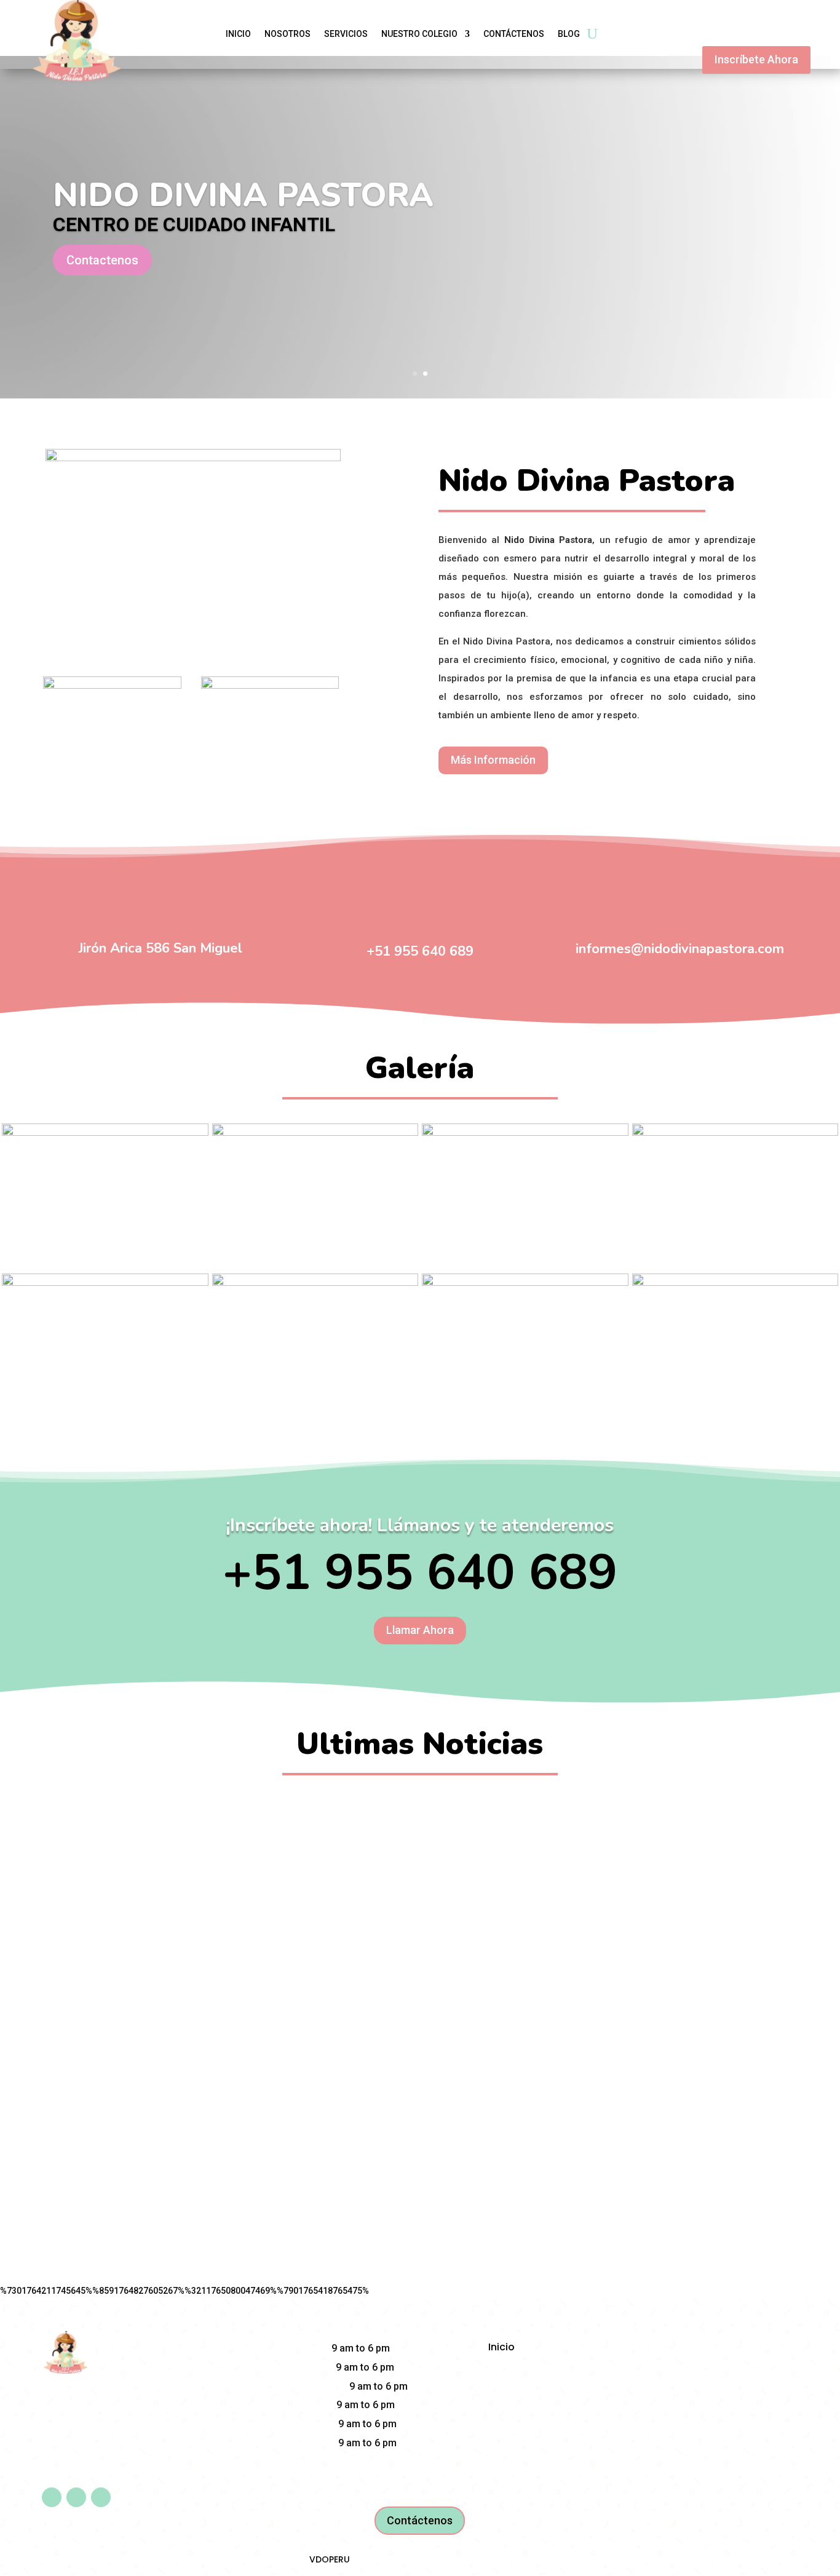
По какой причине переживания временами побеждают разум (420, 1814)
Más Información (493, 760)
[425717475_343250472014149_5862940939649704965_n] (525, 1133)
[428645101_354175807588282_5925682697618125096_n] (105, 1283)
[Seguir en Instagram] (76, 2497)
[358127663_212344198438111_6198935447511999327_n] (525, 1283)
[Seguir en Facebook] (52, 2497)
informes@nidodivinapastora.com (680, 949)
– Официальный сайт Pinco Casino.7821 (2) (420, 2038)
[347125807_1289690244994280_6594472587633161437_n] (105, 1133)
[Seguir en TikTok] (101, 2497)
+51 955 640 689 (420, 951)
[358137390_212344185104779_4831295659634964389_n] (315, 1283)
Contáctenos (420, 2520)
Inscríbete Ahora (756, 59)
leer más (420, 1842)
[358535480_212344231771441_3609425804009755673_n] (735, 1283)
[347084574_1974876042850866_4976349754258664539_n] (315, 1133)
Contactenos (102, 260)
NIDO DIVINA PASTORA (243, 195)
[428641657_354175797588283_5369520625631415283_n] (735, 1133)
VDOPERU (330, 2559)
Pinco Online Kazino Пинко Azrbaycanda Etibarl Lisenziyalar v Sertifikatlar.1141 (420, 1926)
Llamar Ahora (420, 1630)
